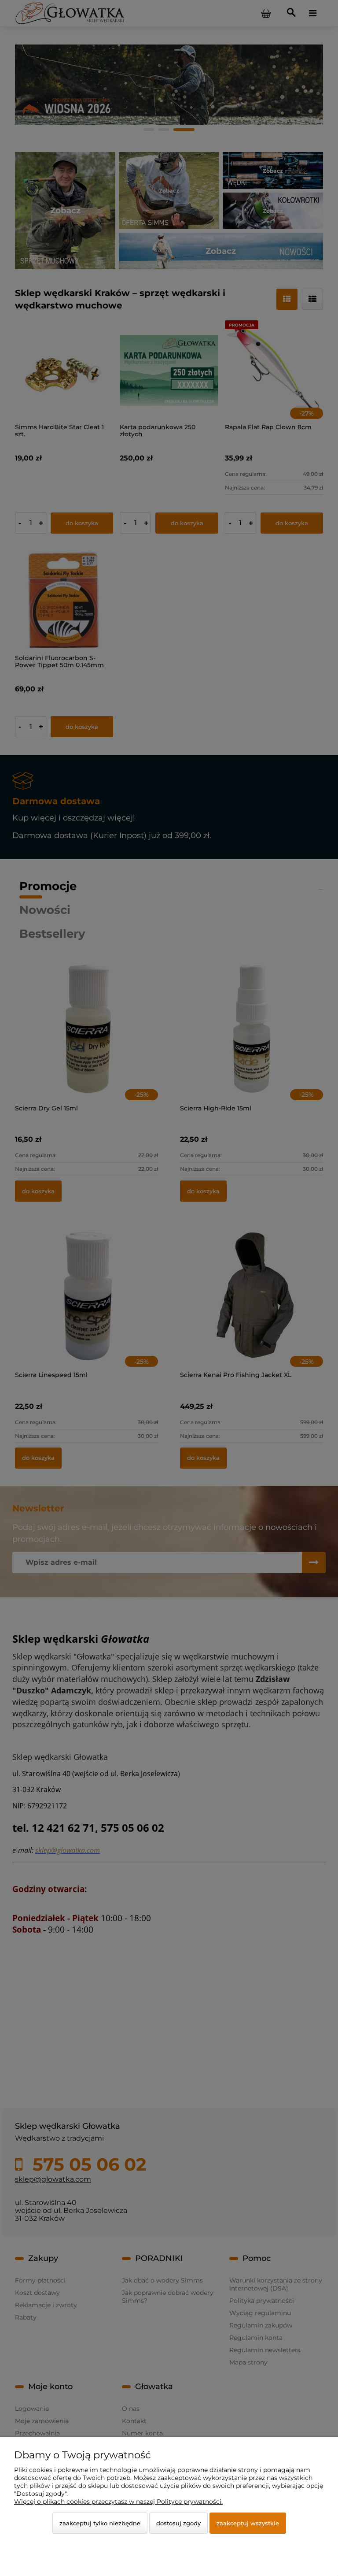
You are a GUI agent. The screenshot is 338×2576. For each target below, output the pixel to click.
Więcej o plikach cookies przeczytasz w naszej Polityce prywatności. (118, 2502)
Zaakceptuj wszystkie (248, 2523)
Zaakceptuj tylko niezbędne (100, 2523)
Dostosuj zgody (178, 2523)
